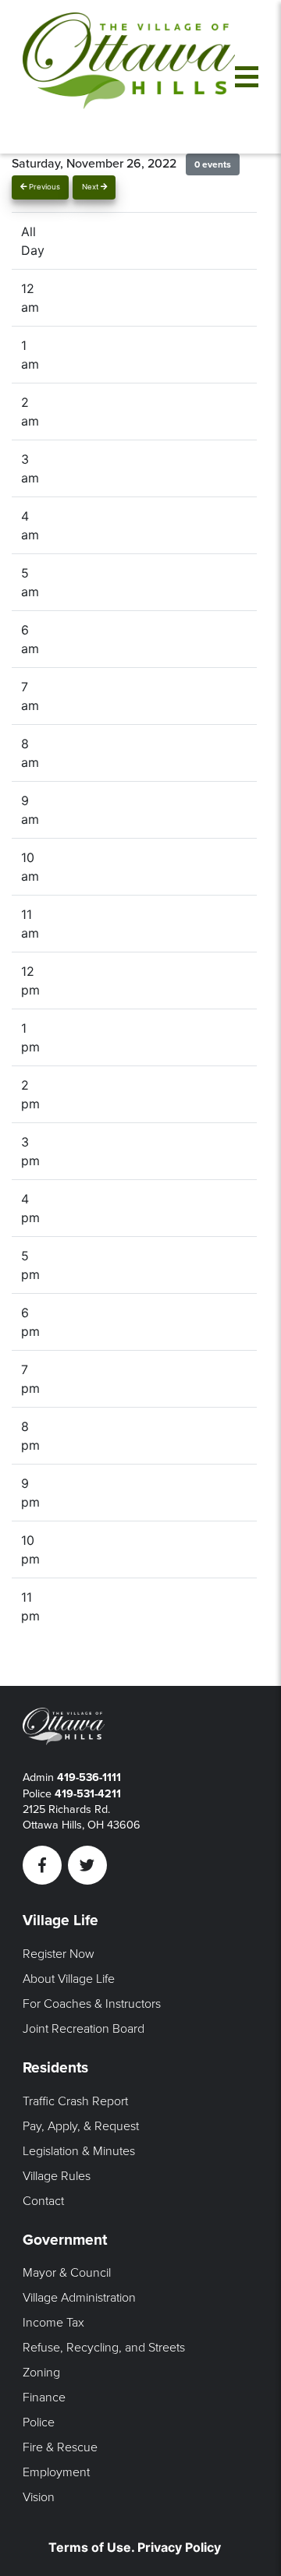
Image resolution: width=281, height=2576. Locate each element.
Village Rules (57, 2176)
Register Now (59, 1954)
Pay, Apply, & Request (81, 2126)
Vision (39, 2497)
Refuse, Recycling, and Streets (104, 2348)
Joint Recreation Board (84, 2029)
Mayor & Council (67, 2273)
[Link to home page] (129, 77)
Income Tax (53, 2323)
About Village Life (69, 1979)
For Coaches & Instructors (92, 2004)
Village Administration (79, 2298)
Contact (43, 2201)
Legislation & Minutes (79, 2151)
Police (39, 2422)
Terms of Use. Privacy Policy (135, 2547)
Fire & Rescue (60, 2447)
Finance (44, 2398)
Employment (56, 2472)
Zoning (41, 2373)
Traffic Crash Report (75, 2101)
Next (91, 187)
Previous (43, 187)
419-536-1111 (89, 1777)
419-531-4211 (88, 1794)
